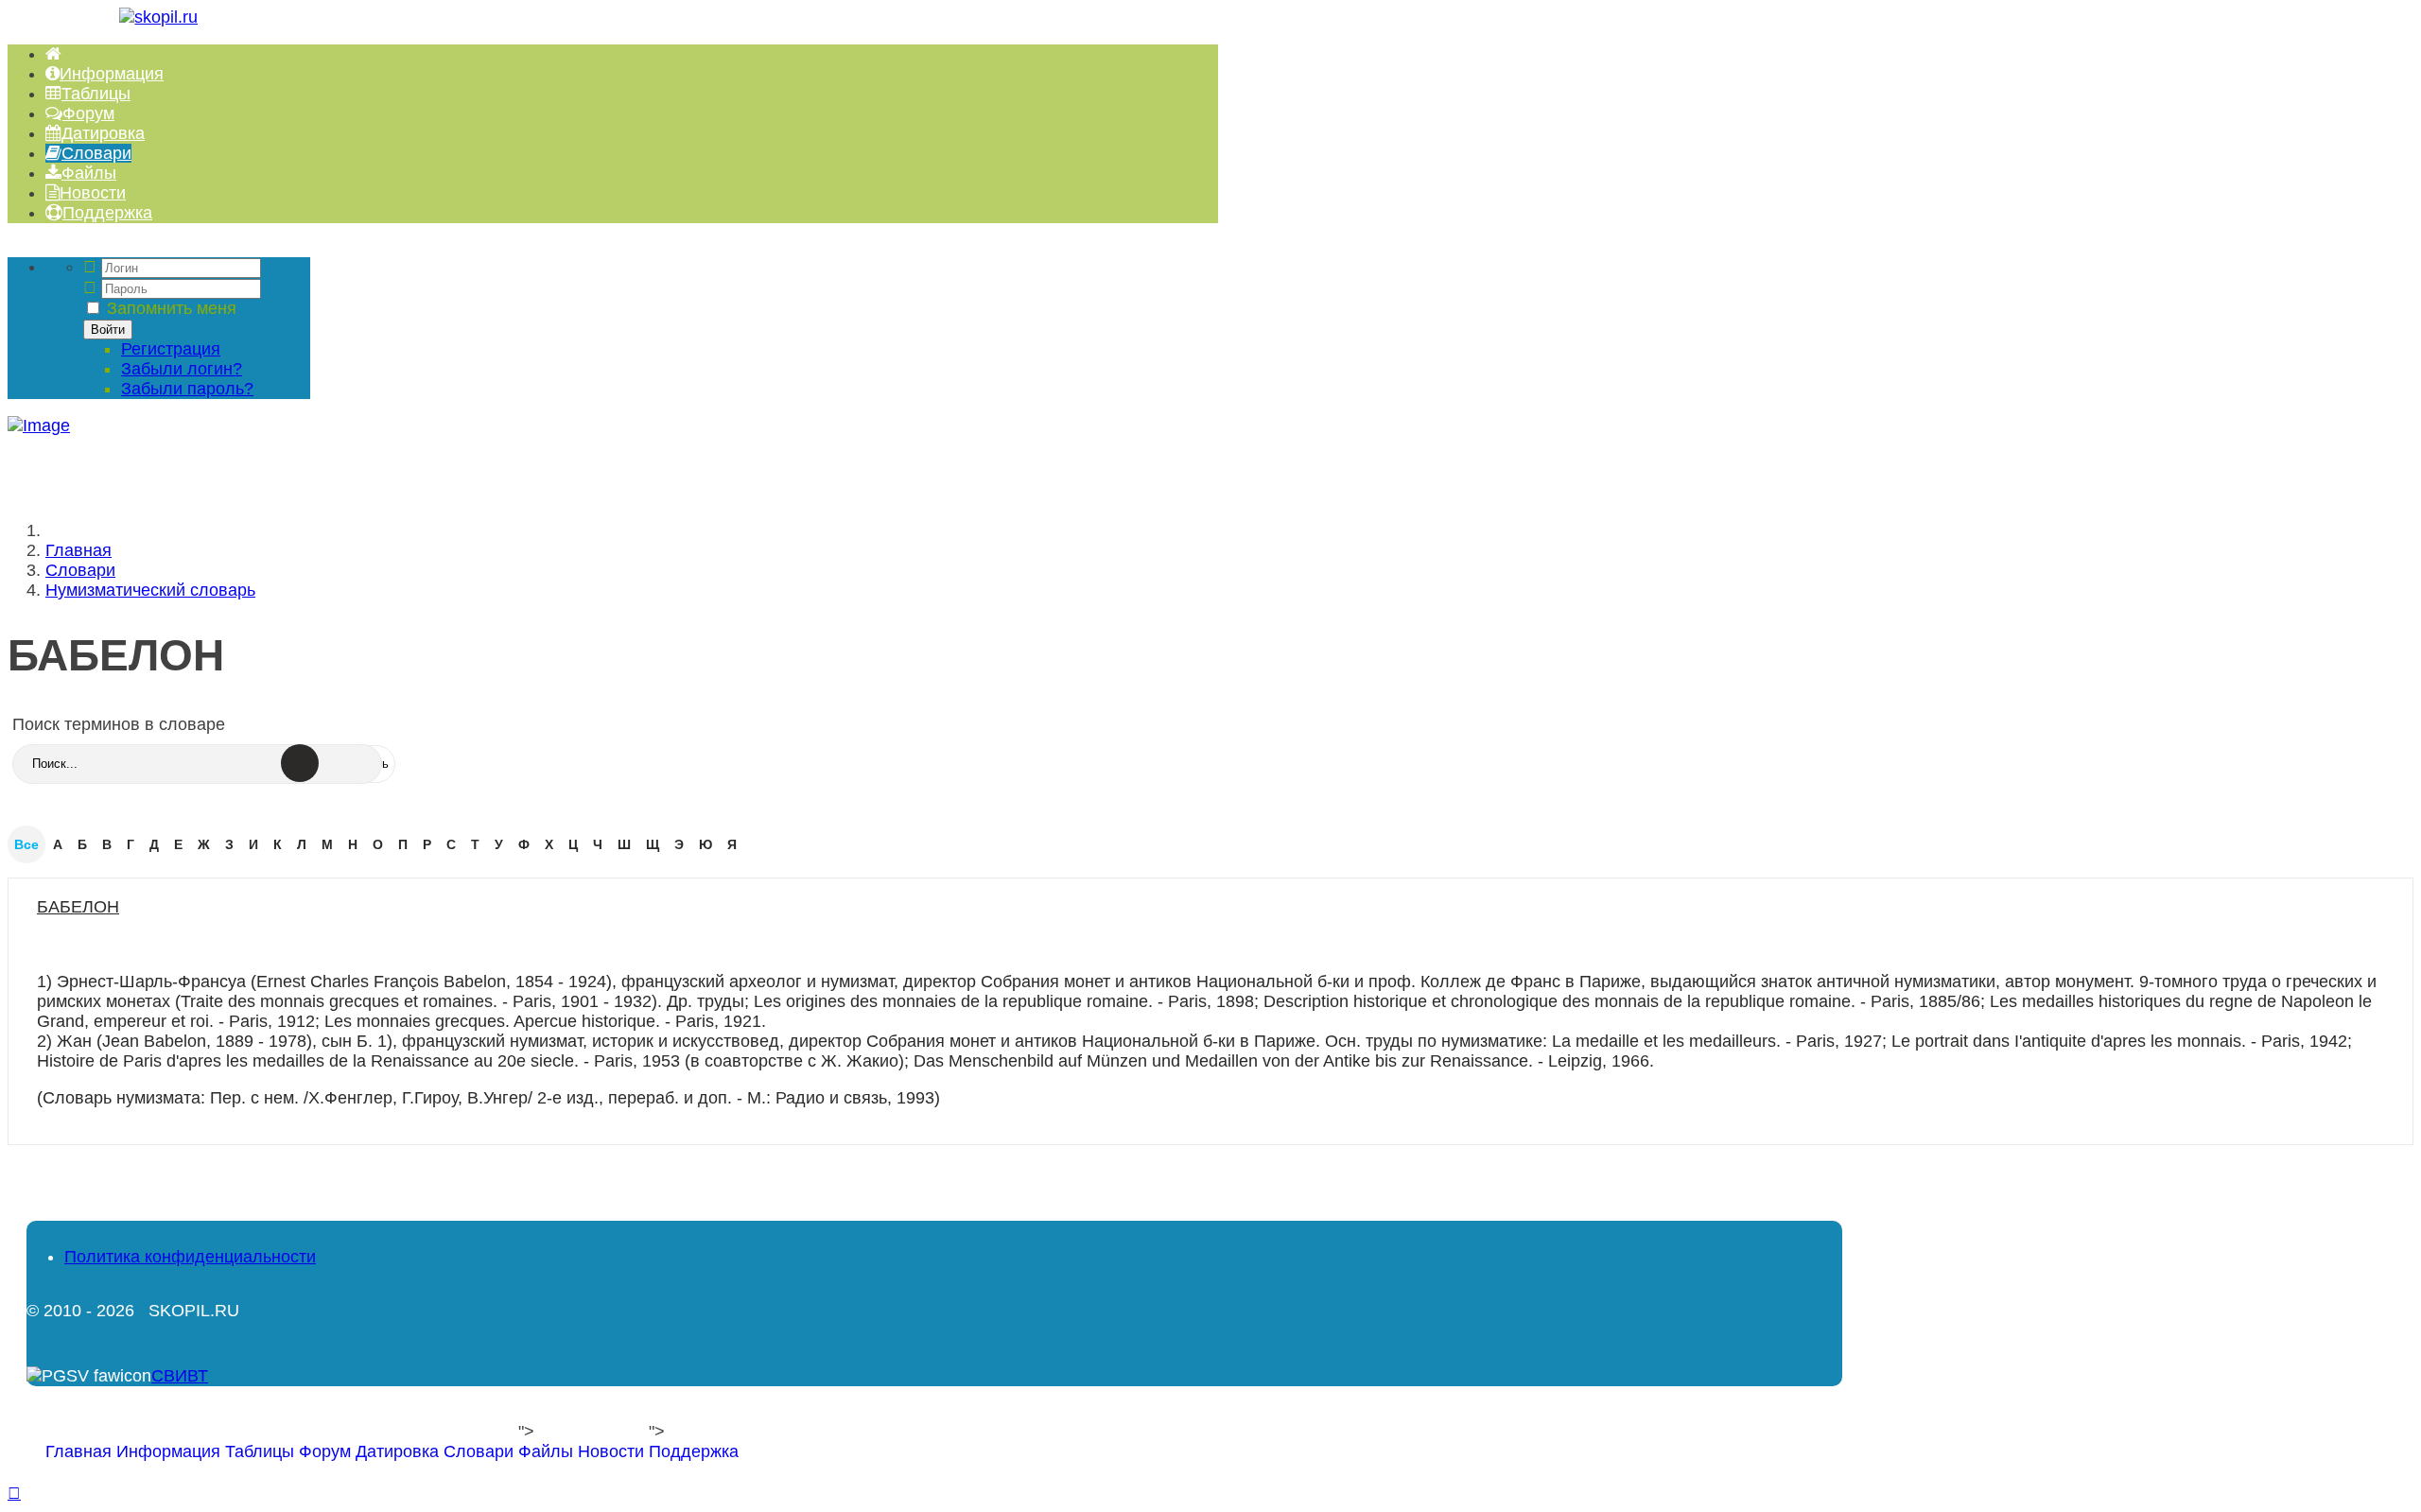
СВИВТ (180, 1376)
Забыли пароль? (187, 389)
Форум (325, 1451)
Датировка (397, 1451)
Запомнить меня (172, 308)
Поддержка (694, 1451)
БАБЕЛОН (78, 907)
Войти (108, 330)
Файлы (546, 1451)
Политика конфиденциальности (190, 1257)
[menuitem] (53, 54)
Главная (78, 1451)
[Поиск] (300, 763)
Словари (479, 1451)
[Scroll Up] (14, 1493)
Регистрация (171, 349)
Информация (168, 1451)
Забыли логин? (182, 369)
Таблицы (260, 1451)
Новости (611, 1451)
